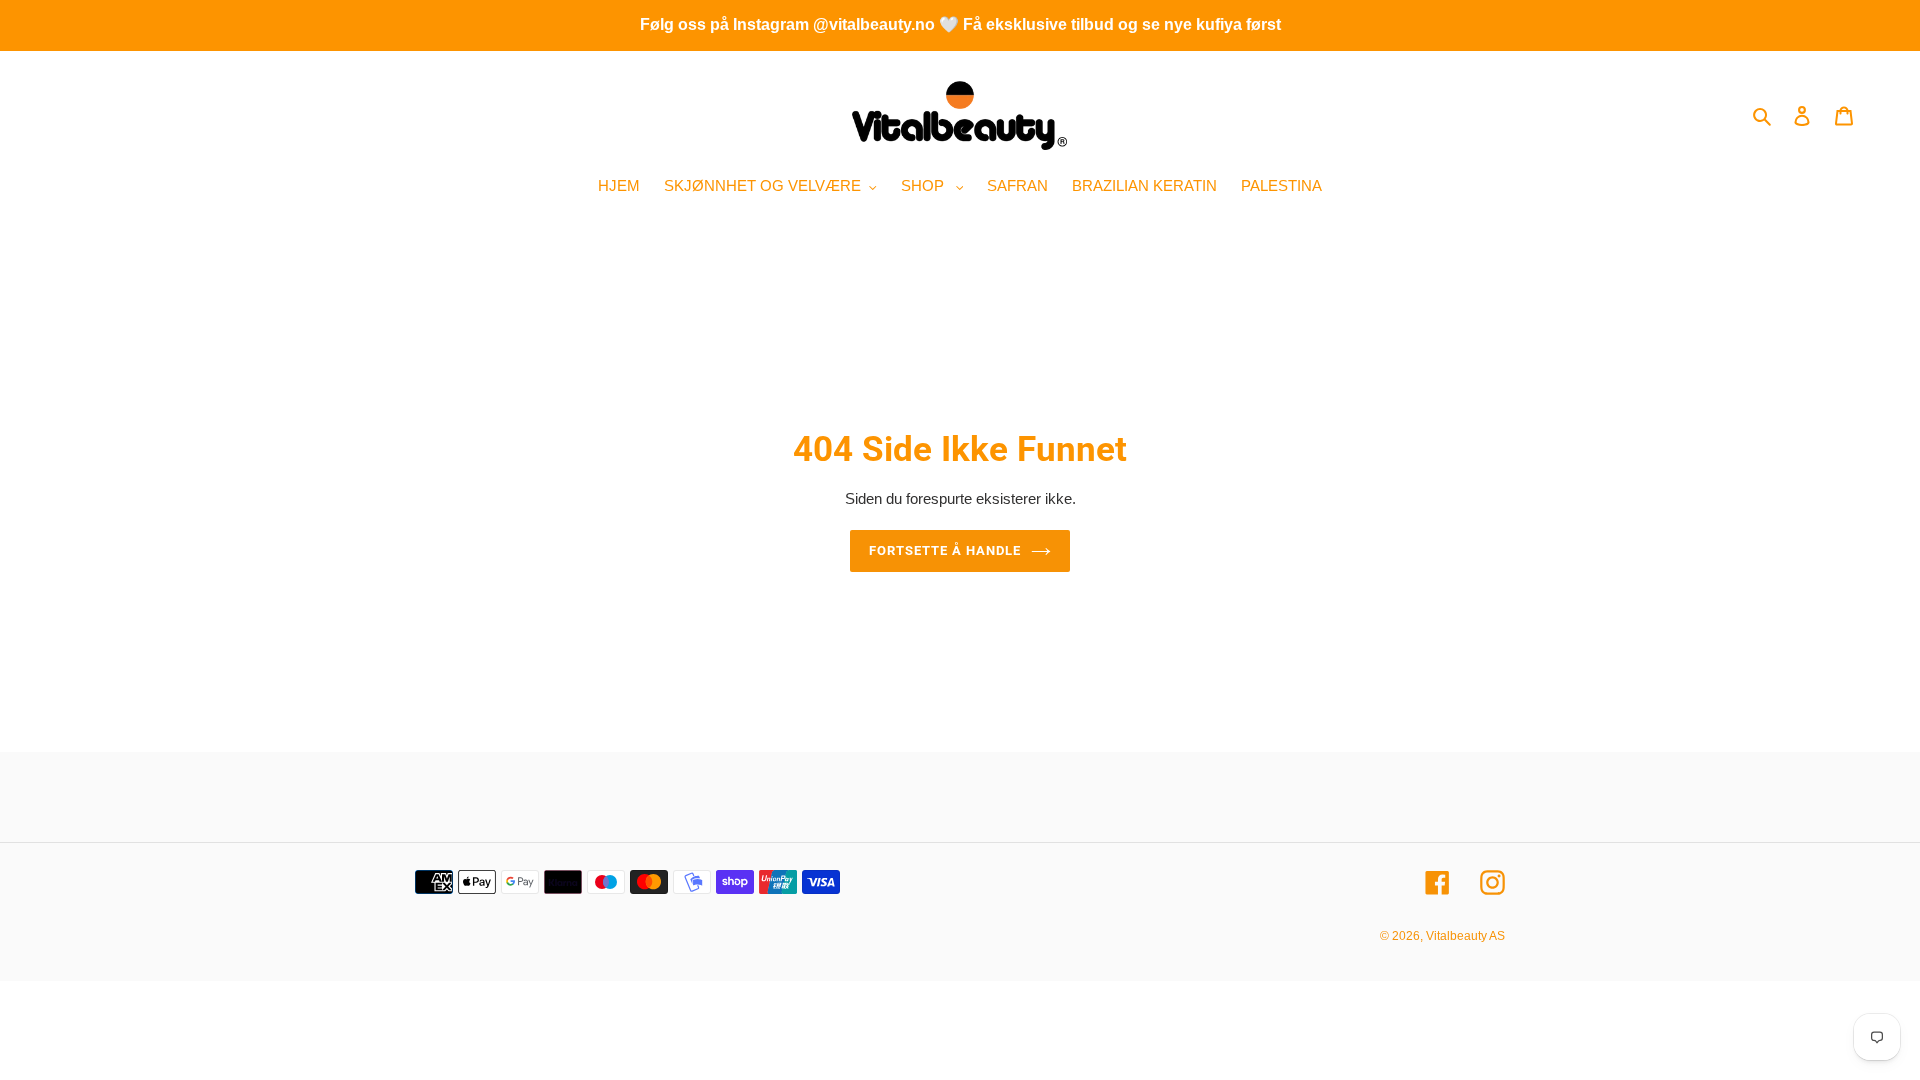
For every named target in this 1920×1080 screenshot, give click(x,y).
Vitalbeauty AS (1465, 936)
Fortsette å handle (945, 550)
